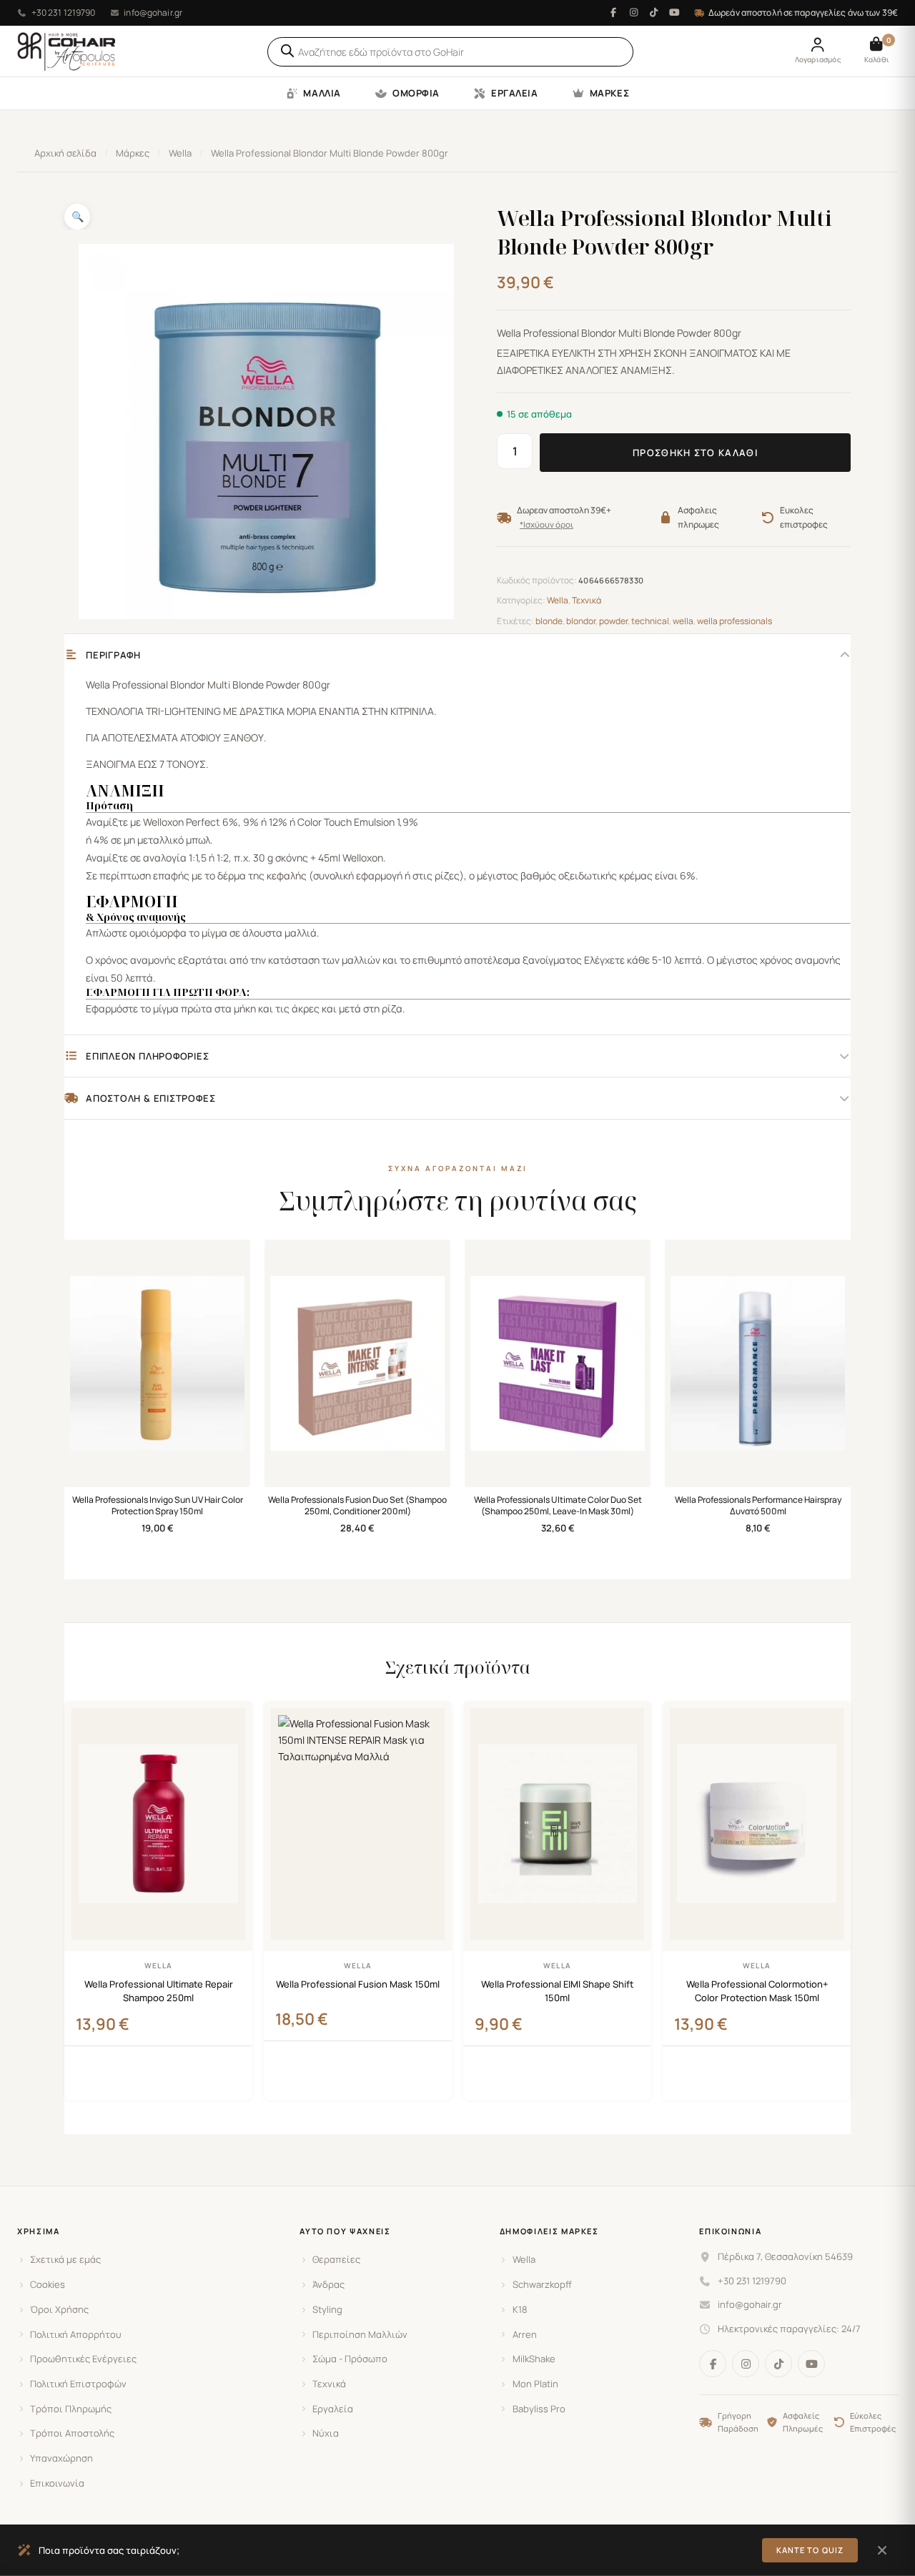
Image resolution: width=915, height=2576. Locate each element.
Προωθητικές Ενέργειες (83, 2359)
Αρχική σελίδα (65, 153)
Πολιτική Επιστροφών (78, 2384)
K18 (520, 2309)
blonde (549, 621)
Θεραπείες (336, 2259)
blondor (581, 621)
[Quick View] (235, 2086)
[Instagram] (633, 13)
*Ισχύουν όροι (546, 525)
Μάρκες (609, 93)
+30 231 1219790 (64, 13)
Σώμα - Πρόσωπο (350, 2359)
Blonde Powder (266, 685)
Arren (525, 2334)
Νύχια (326, 2433)
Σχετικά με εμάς (65, 2259)
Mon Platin (535, 2384)
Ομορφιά (416, 93)
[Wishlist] (231, 1721)
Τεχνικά (587, 600)
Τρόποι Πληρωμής (71, 2409)
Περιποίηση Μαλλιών (360, 2334)
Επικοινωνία (57, 2483)
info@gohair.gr (153, 13)
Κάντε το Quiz (810, 2550)
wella (683, 621)
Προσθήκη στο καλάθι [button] (158, 2081)
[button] (77, 217)
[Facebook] (613, 13)
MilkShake (534, 2359)
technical (650, 621)
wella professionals (735, 621)
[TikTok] (654, 13)
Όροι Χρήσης (59, 2309)
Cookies (48, 2284)
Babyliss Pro (539, 2409)
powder (613, 621)
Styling (327, 2309)
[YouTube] (674, 13)
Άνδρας (328, 2284)
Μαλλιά (322, 93)
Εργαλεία (514, 93)
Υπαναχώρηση (61, 2458)
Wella (180, 153)
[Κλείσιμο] (882, 2550)
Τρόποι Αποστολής (72, 2433)
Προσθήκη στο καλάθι (695, 453)
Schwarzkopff (542, 2284)
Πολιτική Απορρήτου (76, 2334)
